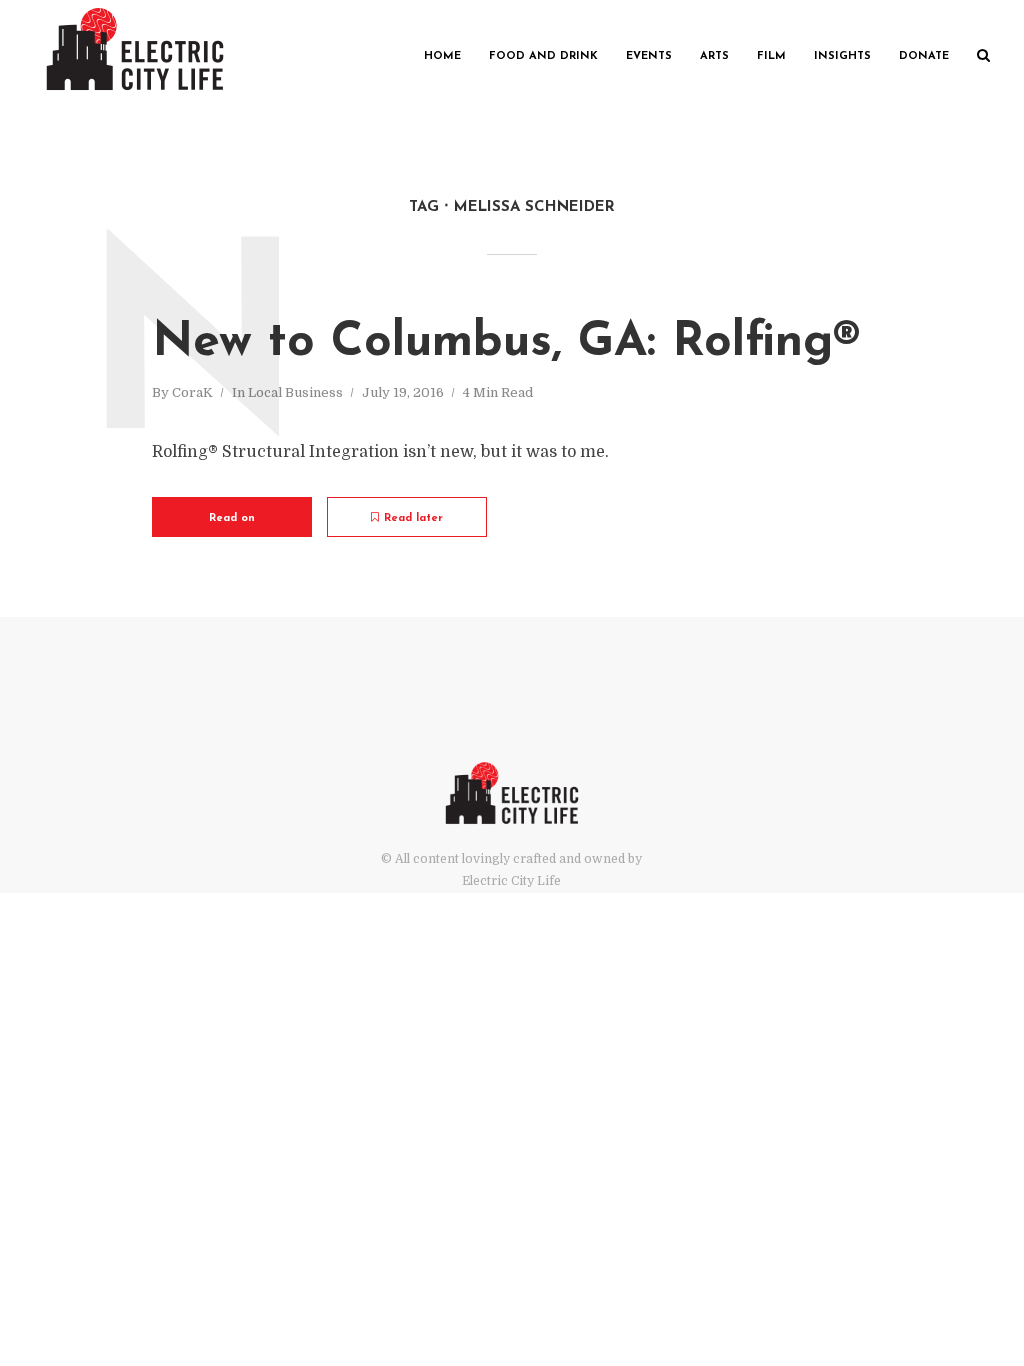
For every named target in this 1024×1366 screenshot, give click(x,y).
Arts (714, 56)
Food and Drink (543, 56)
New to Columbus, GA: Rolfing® (506, 343)
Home (442, 56)
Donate (924, 56)
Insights (842, 56)
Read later (413, 518)
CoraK (192, 392)
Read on (232, 518)
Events (649, 56)
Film (771, 56)
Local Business (295, 392)
